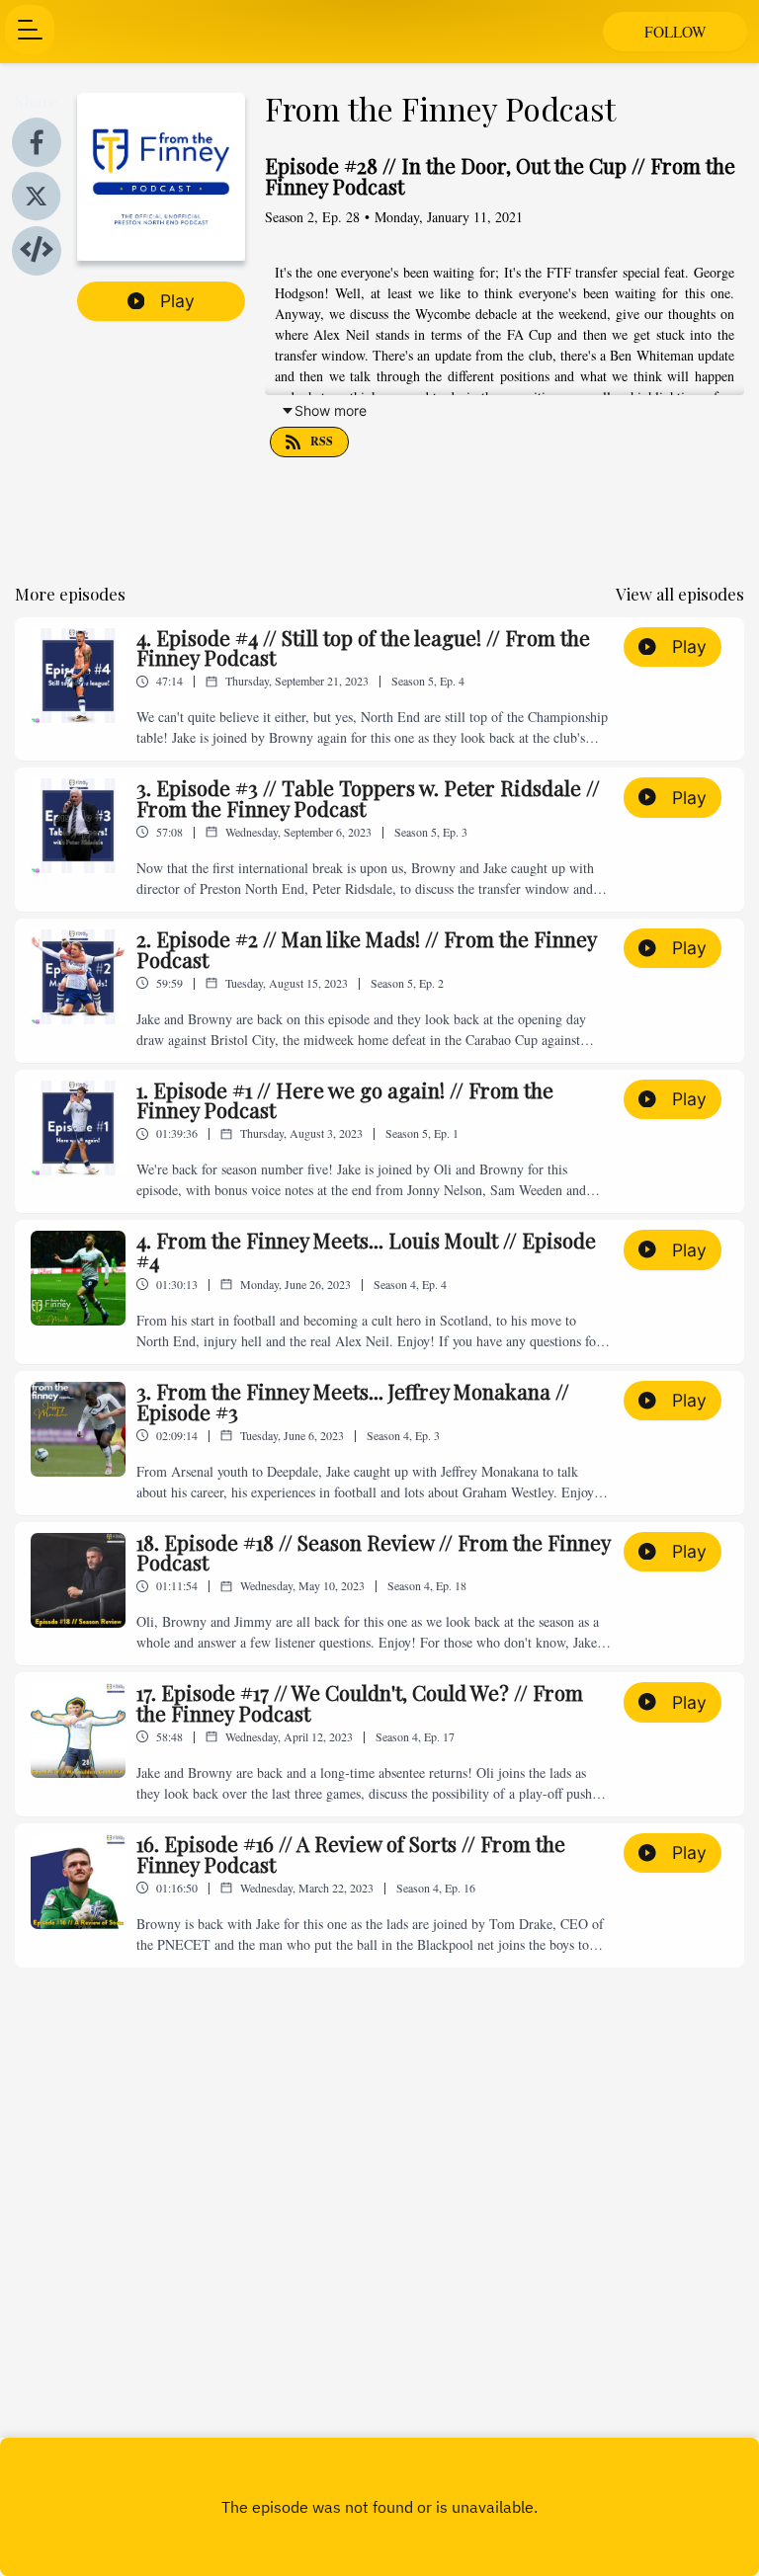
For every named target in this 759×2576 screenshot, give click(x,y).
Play (177, 301)
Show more (331, 410)
